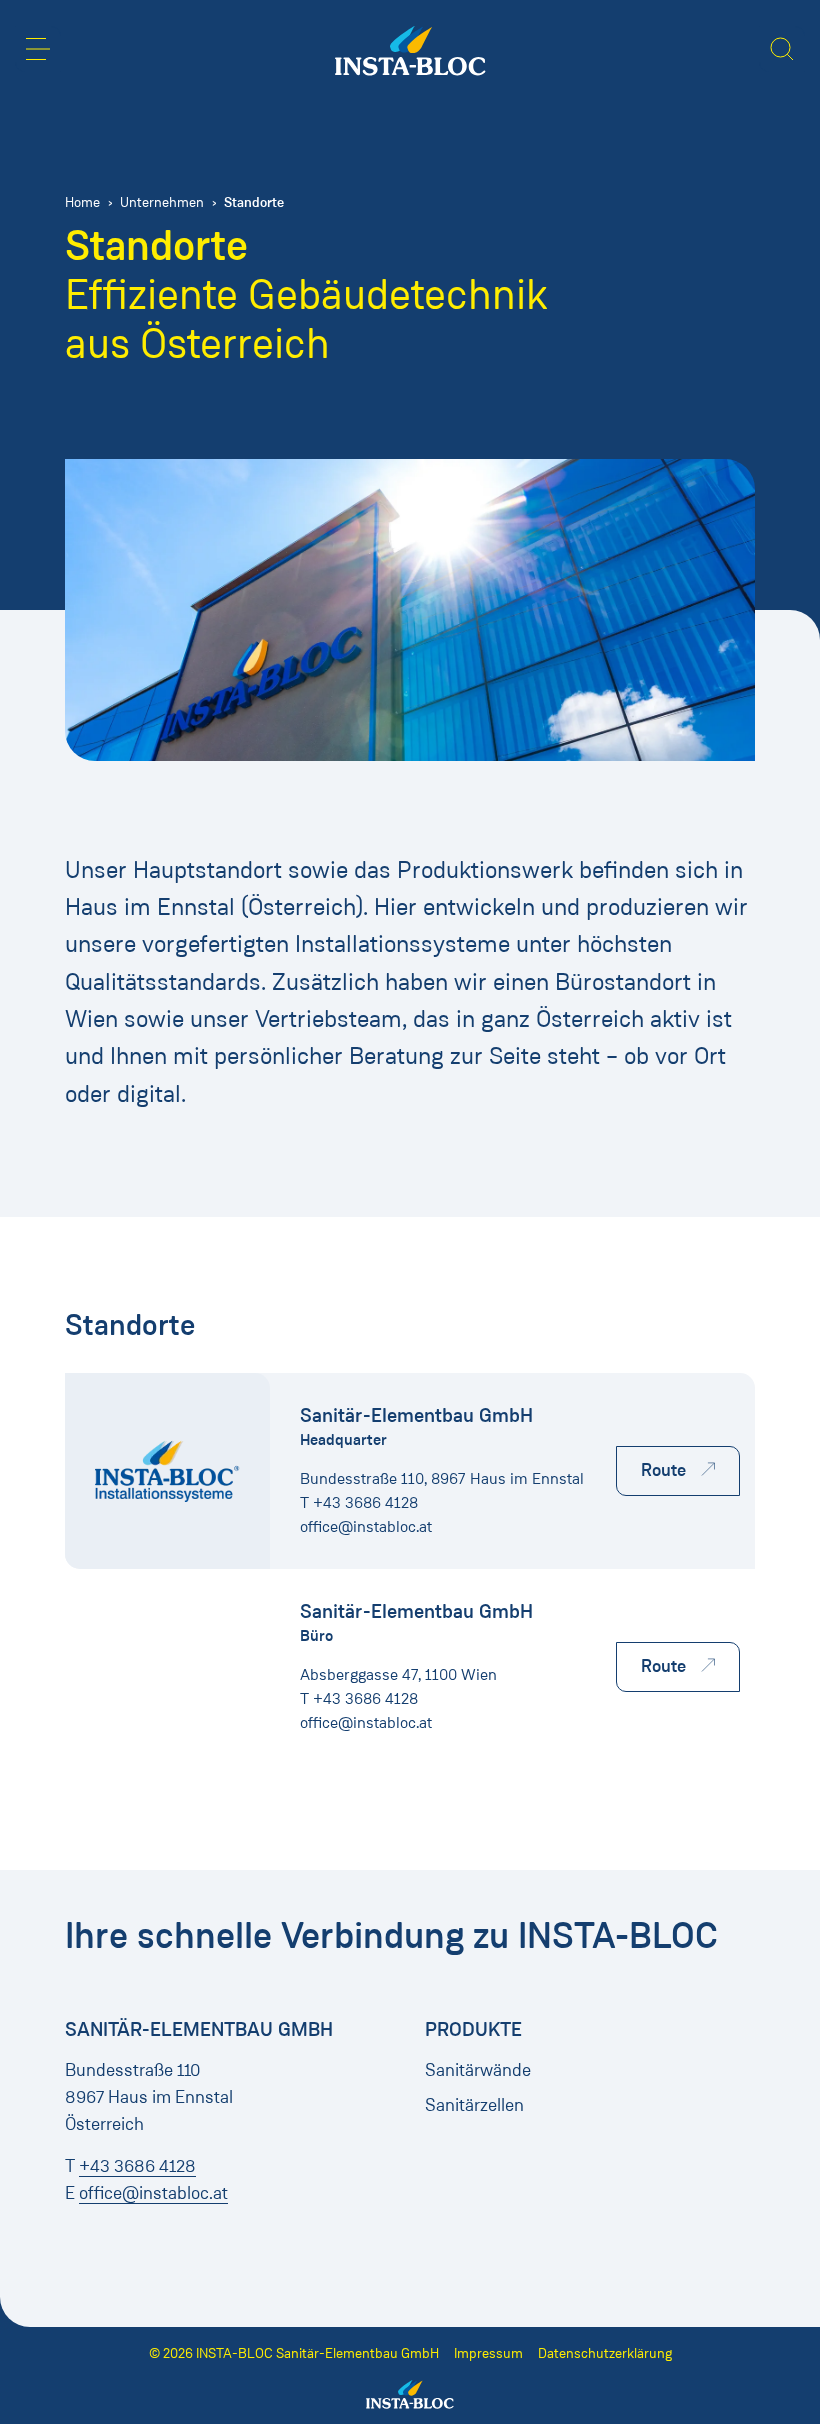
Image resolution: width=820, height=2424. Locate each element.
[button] (38, 49)
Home (82, 202)
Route (663, 1470)
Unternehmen (162, 202)
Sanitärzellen (474, 2105)
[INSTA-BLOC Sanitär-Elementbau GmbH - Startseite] (410, 51)
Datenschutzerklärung (605, 2353)
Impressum (488, 2353)
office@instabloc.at (366, 1526)
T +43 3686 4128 (359, 1502)
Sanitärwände (478, 2070)
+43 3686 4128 (137, 2166)
